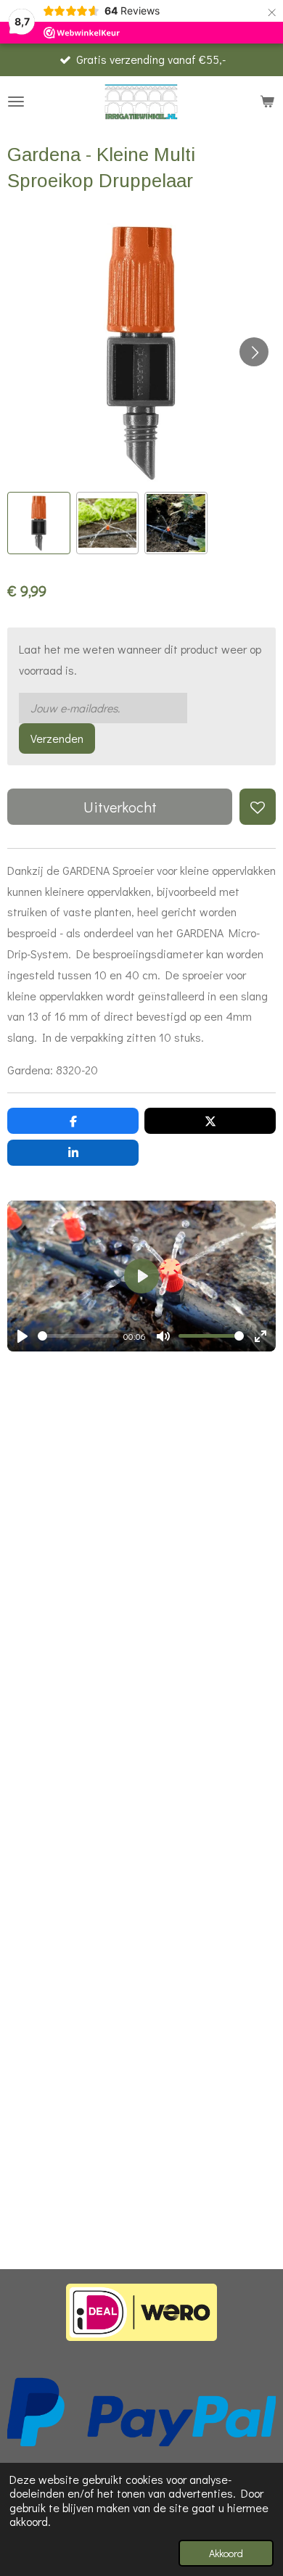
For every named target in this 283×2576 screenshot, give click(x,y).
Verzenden (57, 738)
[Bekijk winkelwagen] (267, 102)
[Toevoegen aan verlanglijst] (258, 807)
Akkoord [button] (226, 2553)
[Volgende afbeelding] (254, 352)
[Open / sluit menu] (16, 102)
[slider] (78, 1336)
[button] (39, 523)
